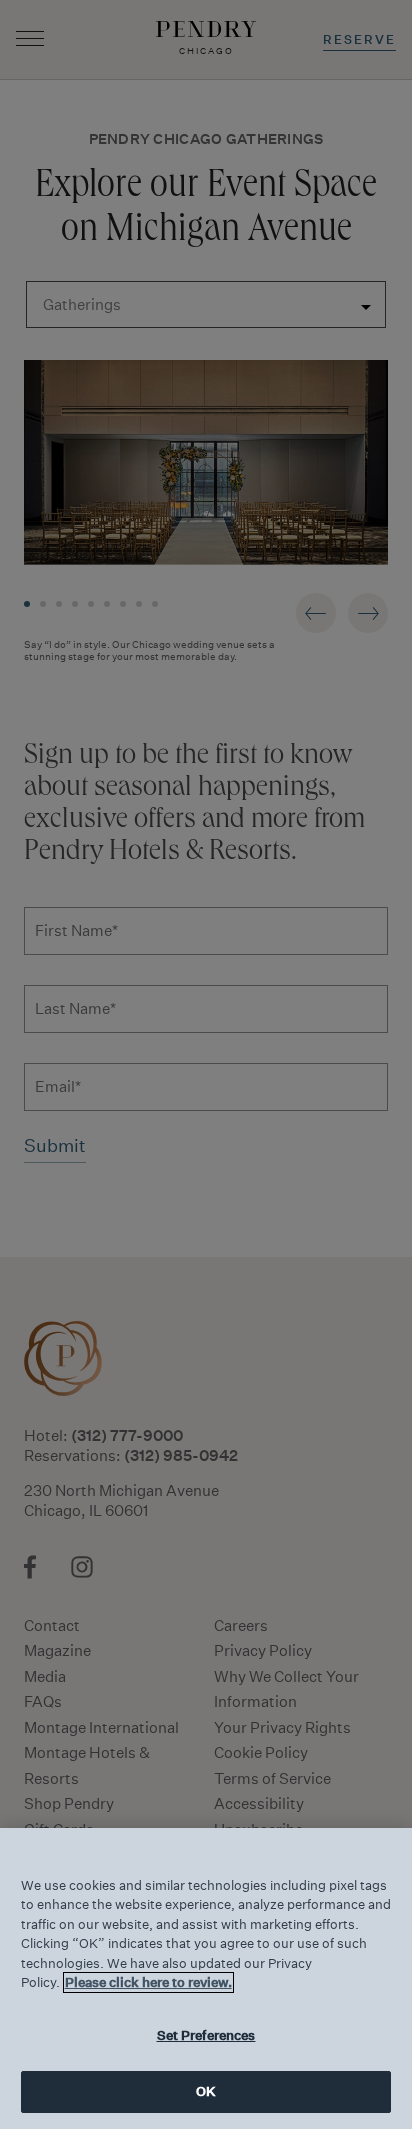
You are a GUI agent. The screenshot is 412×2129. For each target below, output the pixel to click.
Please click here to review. (148, 1982)
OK (206, 2091)
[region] (206, 1978)
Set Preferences (206, 2035)
